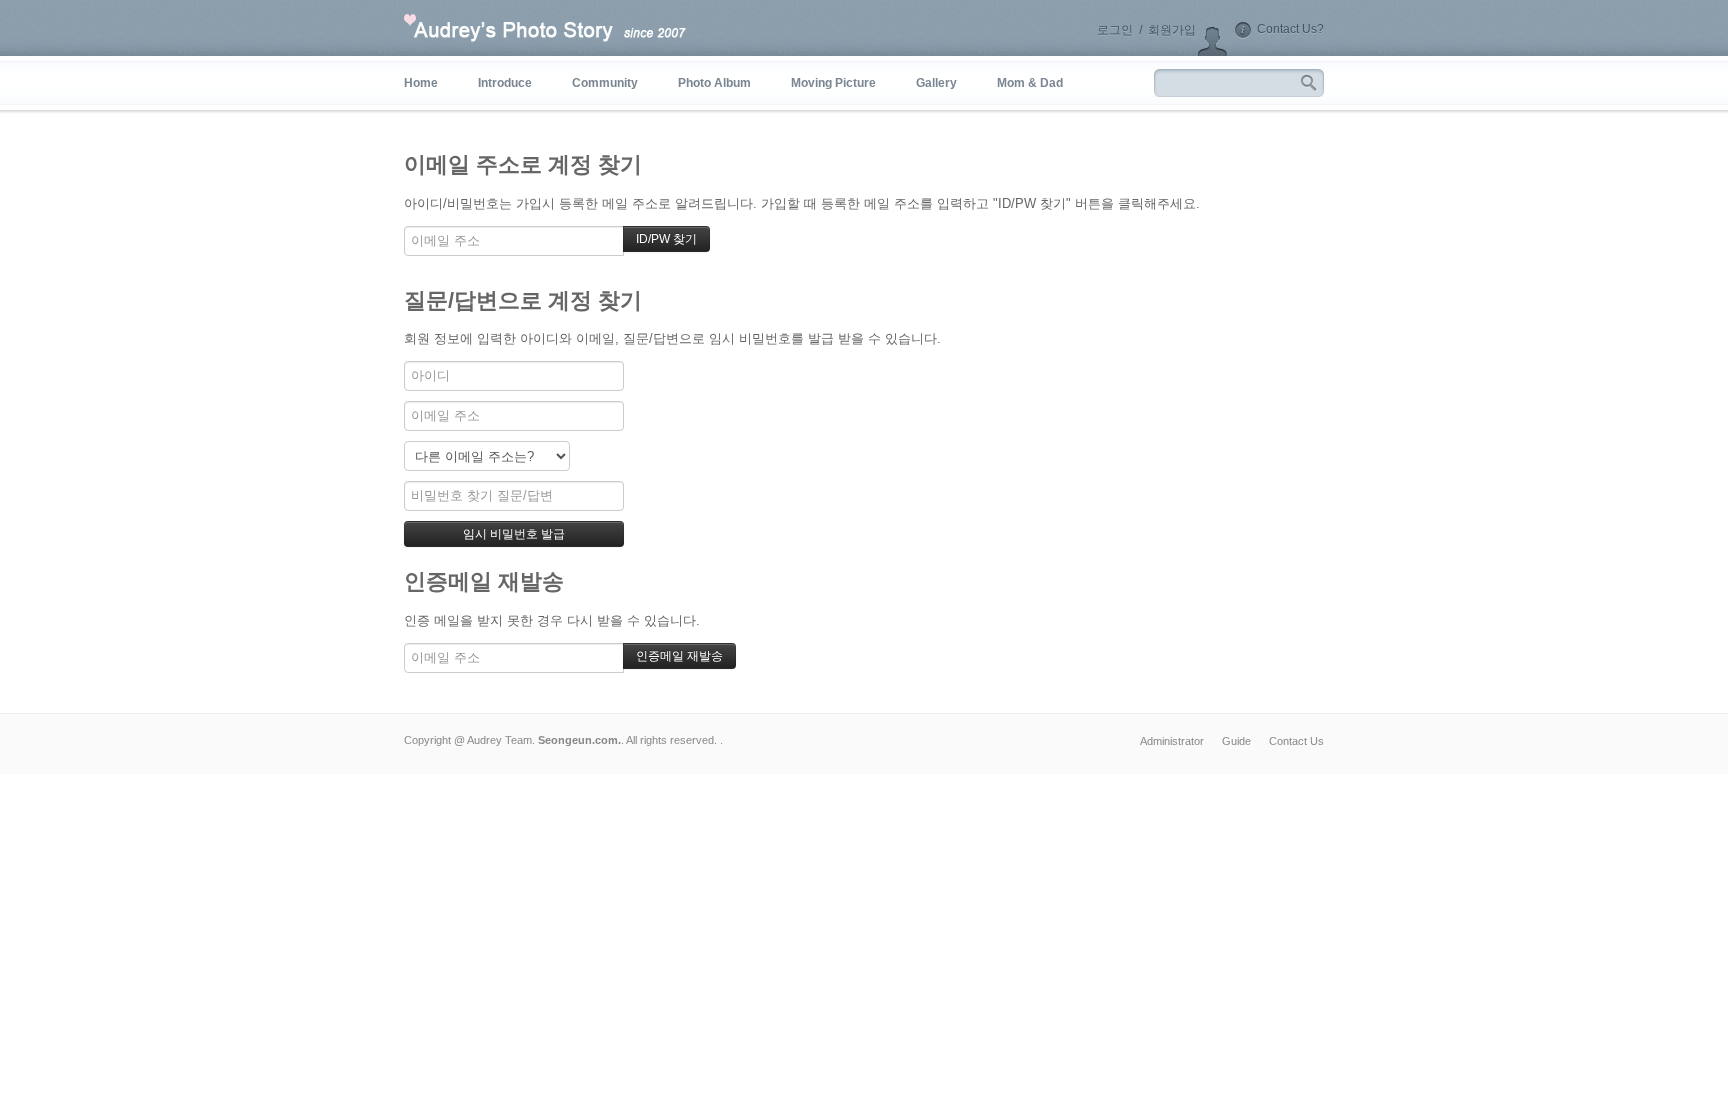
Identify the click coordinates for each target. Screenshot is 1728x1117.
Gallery (936, 83)
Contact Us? (1290, 29)
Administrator (1172, 741)
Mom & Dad (1030, 83)
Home (421, 83)
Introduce (505, 83)
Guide (1236, 741)
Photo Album (714, 83)
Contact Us (1296, 741)
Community (605, 83)
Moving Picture (833, 83)
